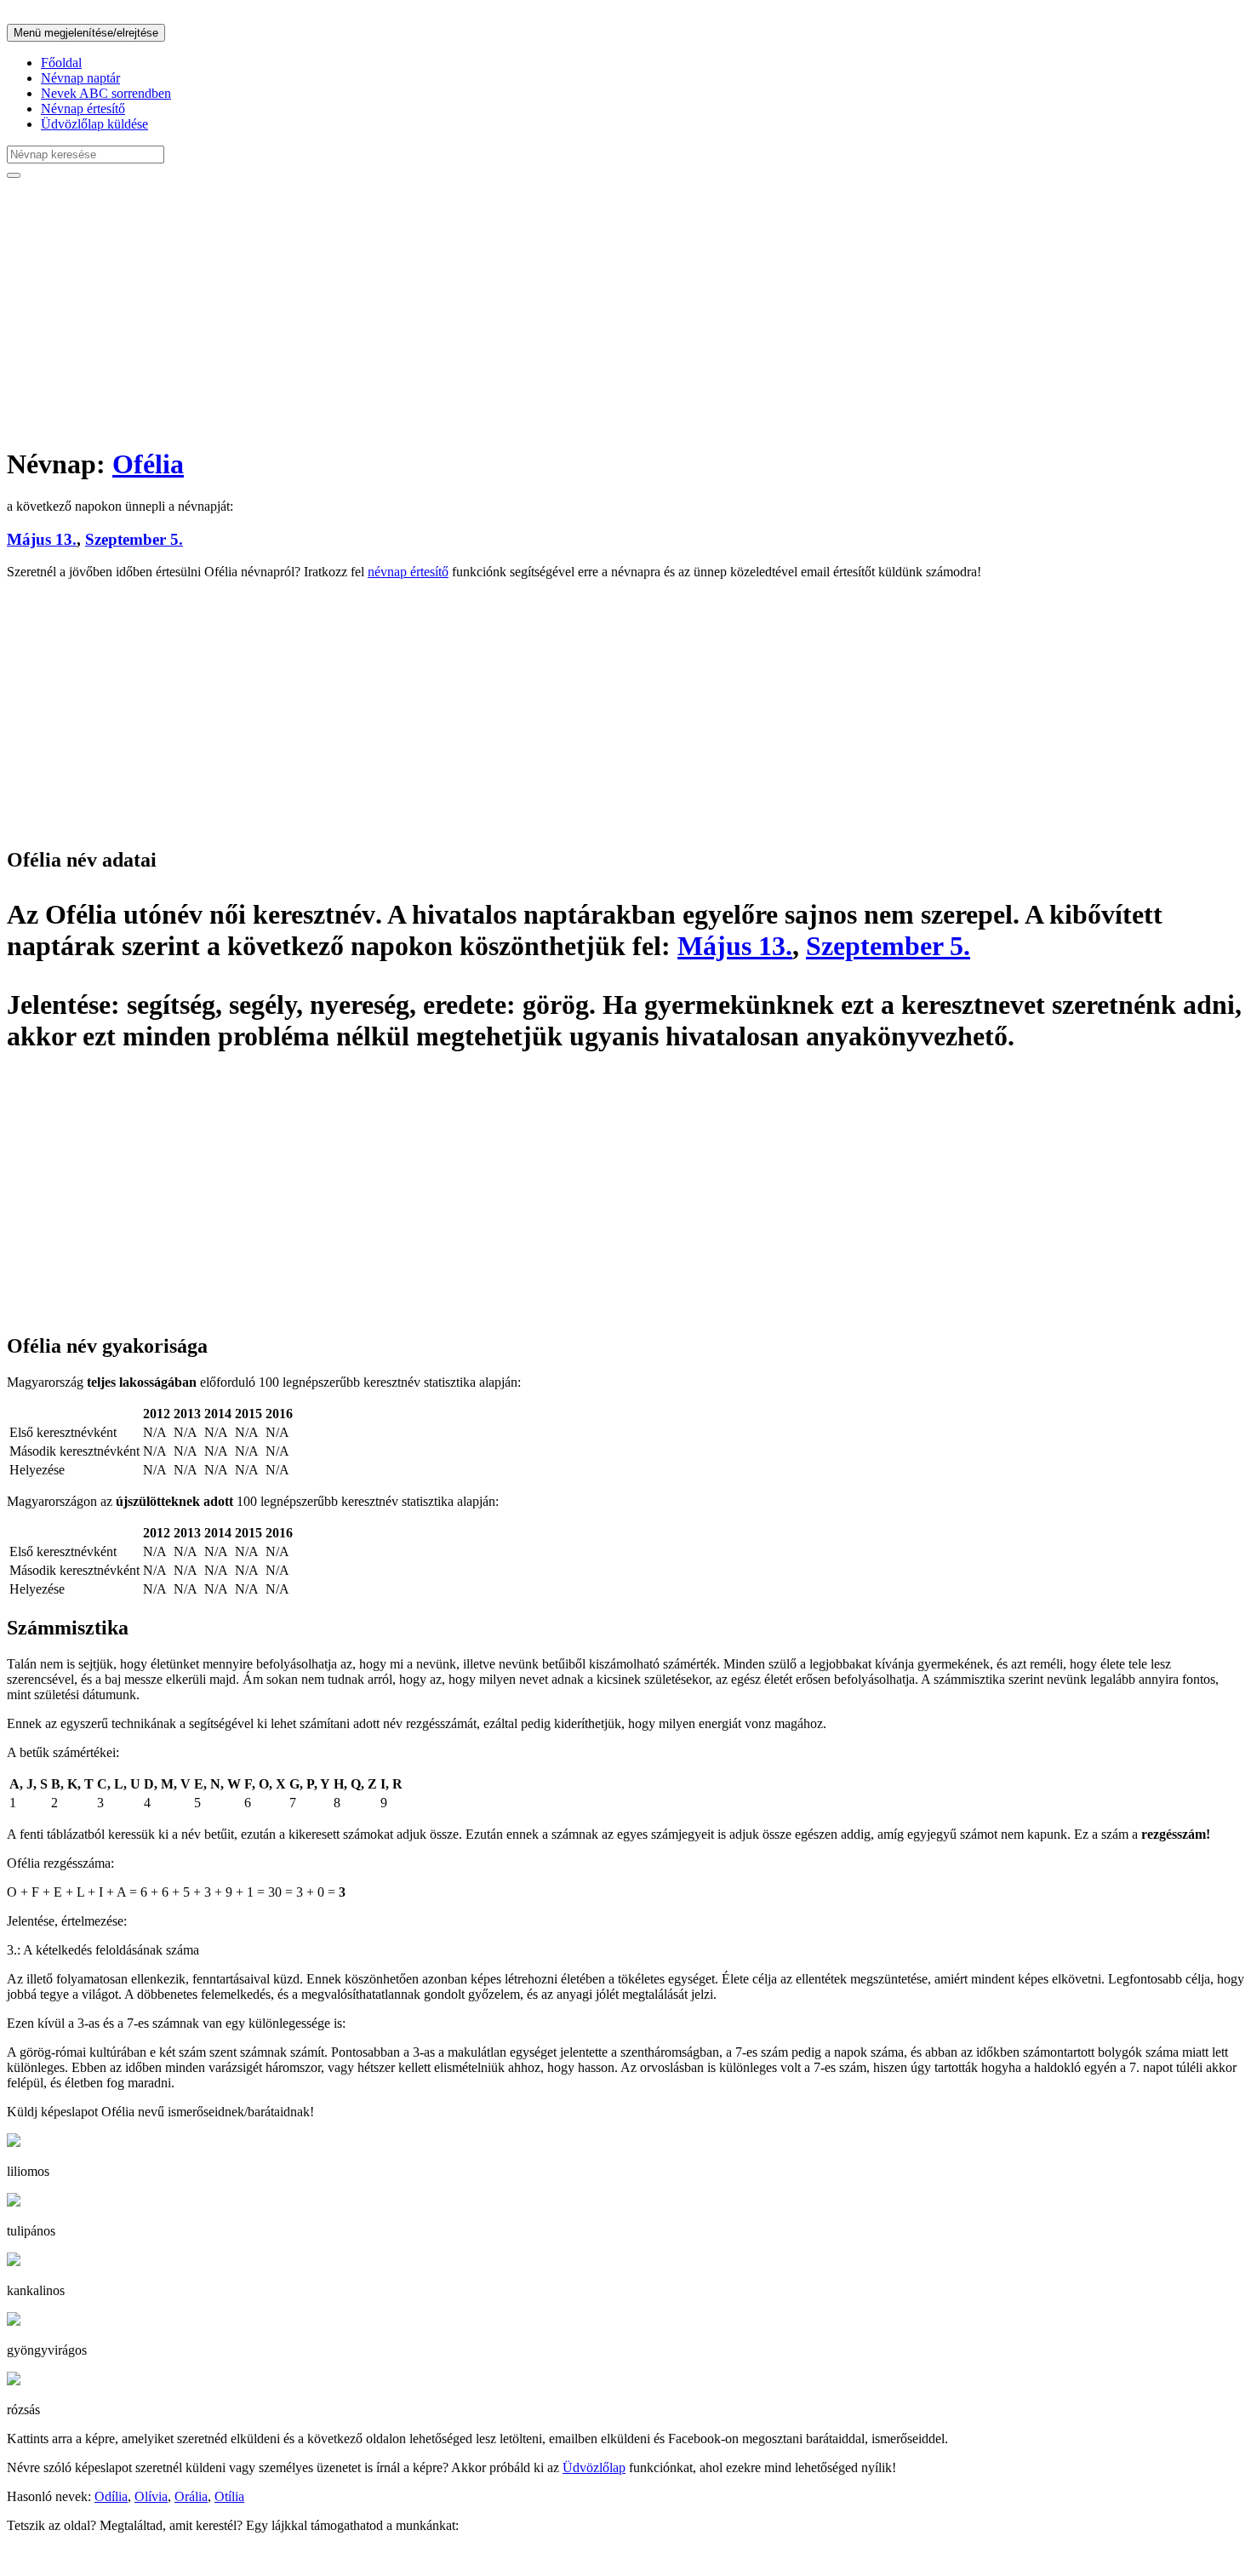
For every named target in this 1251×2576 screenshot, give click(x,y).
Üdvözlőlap (594, 2467)
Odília (111, 2496)
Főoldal (61, 63)
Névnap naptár (80, 78)
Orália (191, 2496)
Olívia (151, 2496)
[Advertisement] (517, 312)
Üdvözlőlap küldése (94, 124)
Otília (229, 2496)
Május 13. (42, 539)
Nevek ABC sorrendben (106, 93)
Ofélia (148, 464)
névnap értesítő (408, 572)
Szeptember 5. (134, 539)
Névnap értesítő (83, 109)
